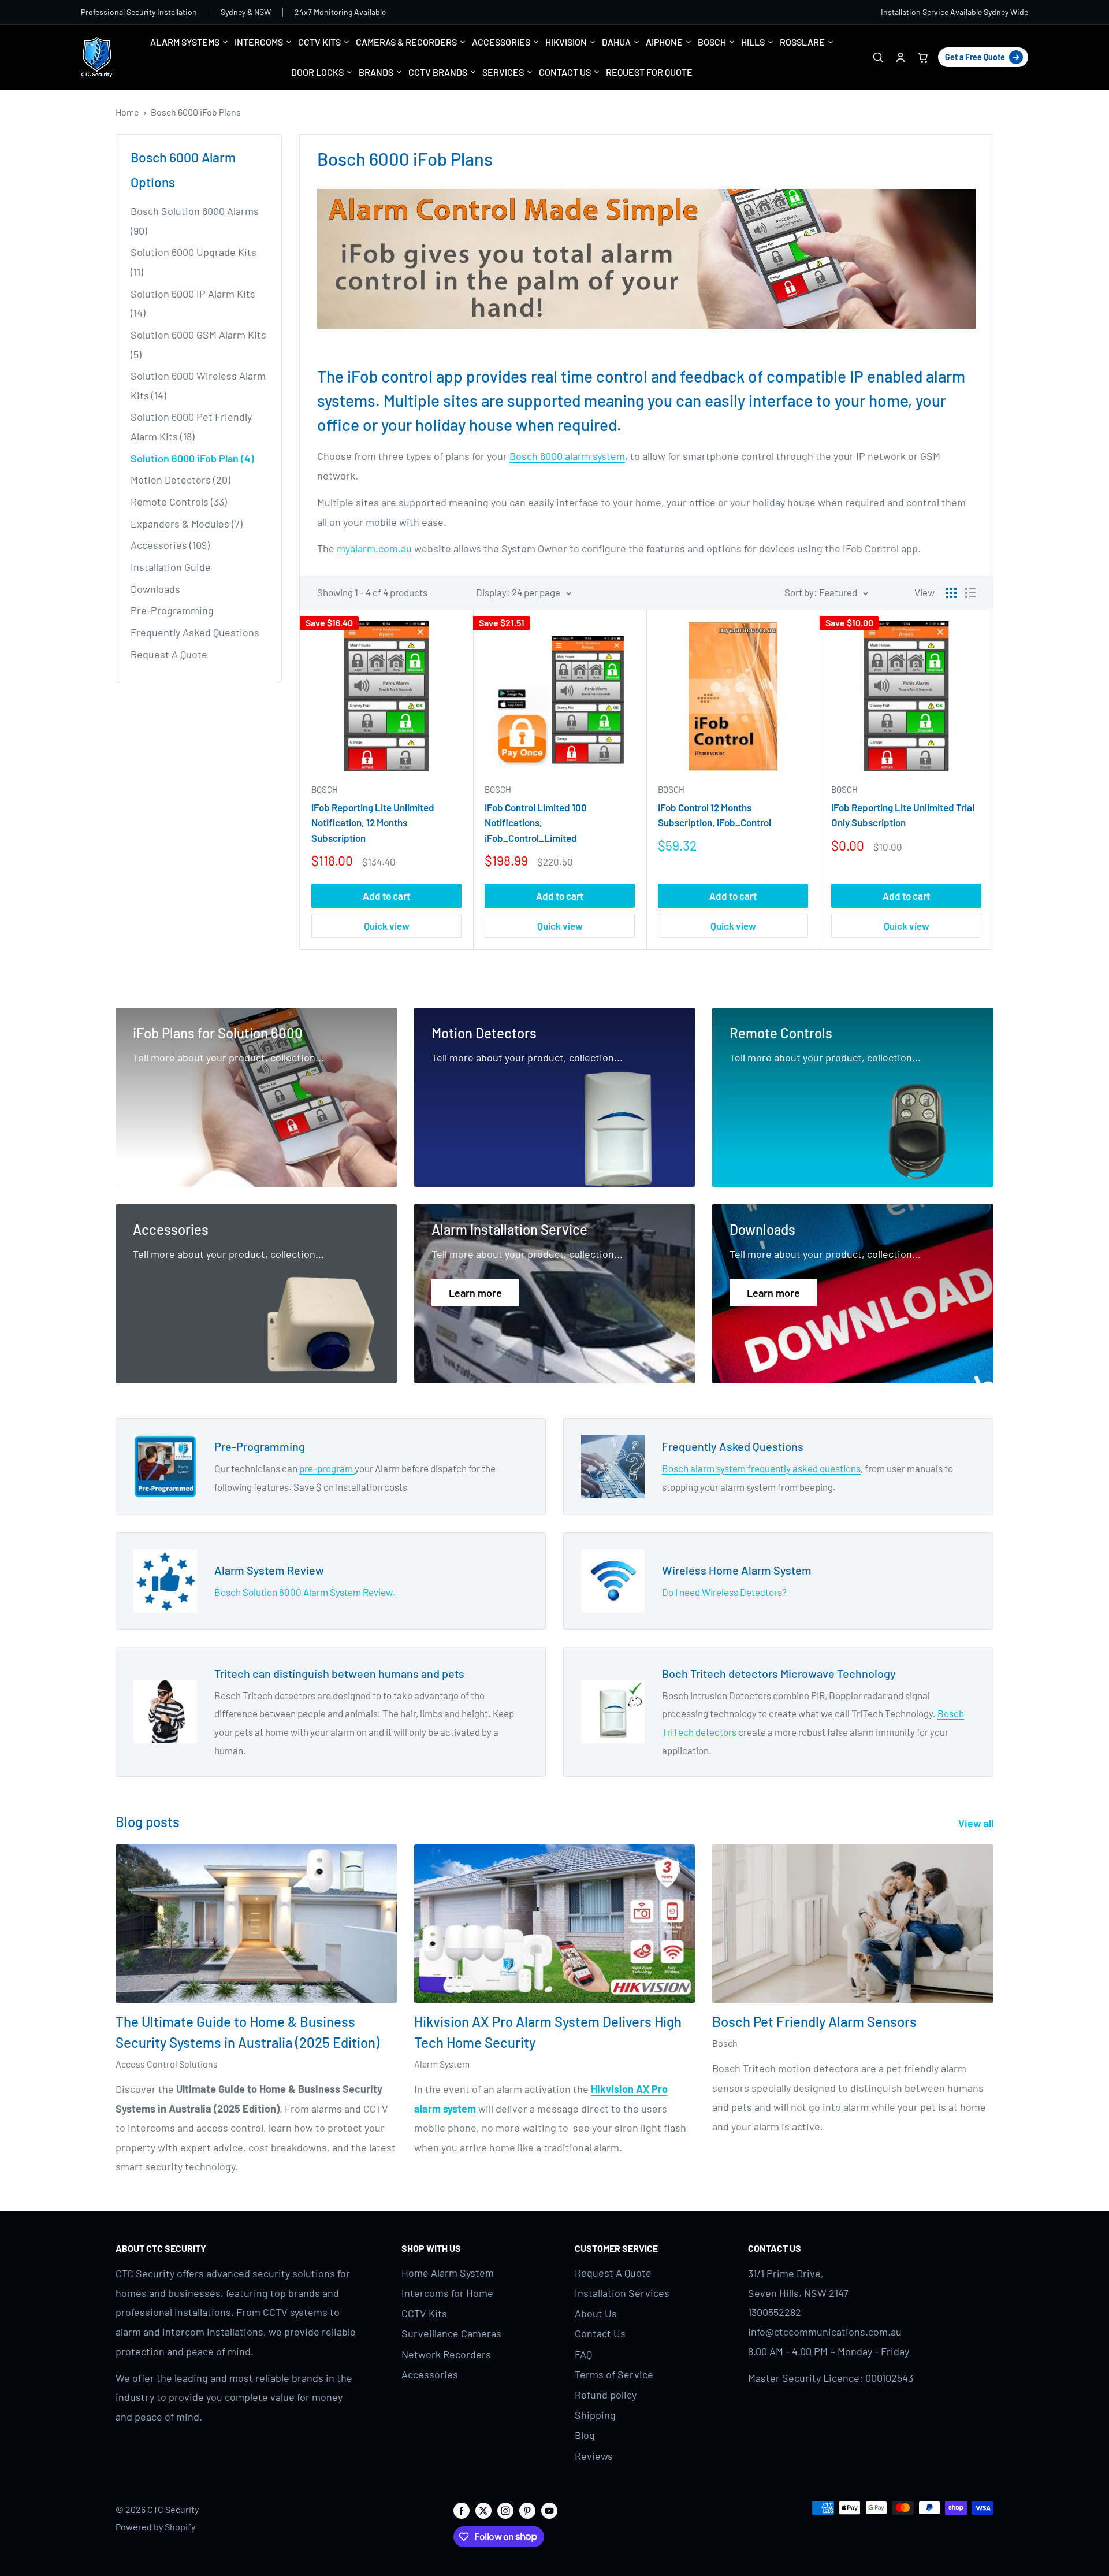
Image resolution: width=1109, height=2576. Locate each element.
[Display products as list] (970, 593)
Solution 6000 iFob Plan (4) (192, 458)
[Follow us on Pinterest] (527, 2510)
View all (977, 1823)
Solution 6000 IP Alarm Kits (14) (193, 303)
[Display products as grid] (951, 593)
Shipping (595, 2415)
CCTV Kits (424, 2313)
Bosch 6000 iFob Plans (196, 112)
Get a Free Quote (975, 57)
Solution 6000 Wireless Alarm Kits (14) (198, 385)
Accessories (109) (170, 545)
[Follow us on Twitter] (483, 2510)
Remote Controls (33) (179, 502)
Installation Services (622, 2293)
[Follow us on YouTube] (549, 2510)
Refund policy (606, 2395)
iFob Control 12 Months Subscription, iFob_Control (714, 815)
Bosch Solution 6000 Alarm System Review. (305, 1592)
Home (127, 112)
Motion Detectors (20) (181, 480)
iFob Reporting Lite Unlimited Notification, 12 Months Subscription (373, 823)
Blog (585, 2435)
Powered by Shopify (155, 2527)
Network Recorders (446, 2354)
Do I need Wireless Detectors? (724, 1592)
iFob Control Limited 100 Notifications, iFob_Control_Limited (536, 823)
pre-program (327, 1468)
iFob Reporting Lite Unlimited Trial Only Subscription (903, 815)
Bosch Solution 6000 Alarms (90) (195, 221)
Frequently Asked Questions (195, 632)
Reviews (594, 2456)
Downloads (155, 589)
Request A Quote (169, 654)
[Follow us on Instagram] (505, 2510)
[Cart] (923, 57)
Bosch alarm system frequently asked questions (761, 1468)
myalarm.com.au (374, 548)
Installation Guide (171, 567)
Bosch (325, 789)
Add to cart (386, 896)
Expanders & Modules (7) (187, 524)
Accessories (430, 2374)
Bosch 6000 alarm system (567, 456)
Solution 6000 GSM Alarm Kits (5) (198, 344)
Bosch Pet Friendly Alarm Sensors (814, 2022)
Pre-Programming (172, 610)
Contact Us (600, 2333)
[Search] (878, 57)
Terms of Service (614, 2374)
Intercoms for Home (447, 2293)
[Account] (900, 57)
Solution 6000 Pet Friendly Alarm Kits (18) (191, 426)
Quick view (387, 926)
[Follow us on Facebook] (462, 2510)
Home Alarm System (448, 2273)
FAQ (583, 2354)
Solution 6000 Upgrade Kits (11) (193, 262)
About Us (596, 2313)
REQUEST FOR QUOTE (649, 72)
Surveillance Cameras (451, 2333)
